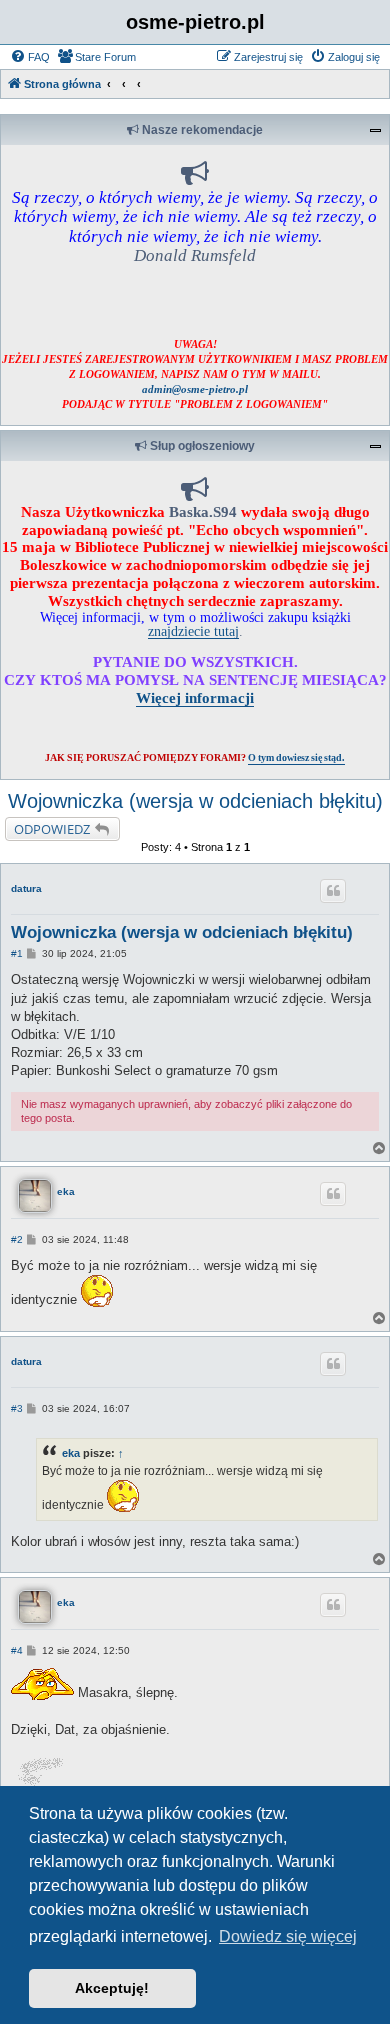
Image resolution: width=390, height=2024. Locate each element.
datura (26, 888)
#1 (17, 953)
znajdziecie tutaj (193, 631)
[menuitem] (30, 57)
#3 (17, 1408)
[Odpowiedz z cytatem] (333, 891)
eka (66, 1191)
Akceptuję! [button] (112, 1988)
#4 (17, 1650)
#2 (17, 1239)
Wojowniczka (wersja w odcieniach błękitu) (195, 801)
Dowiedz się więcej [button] (288, 1936)
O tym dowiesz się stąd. (296, 757)
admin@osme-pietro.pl (195, 389)
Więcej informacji (195, 697)
